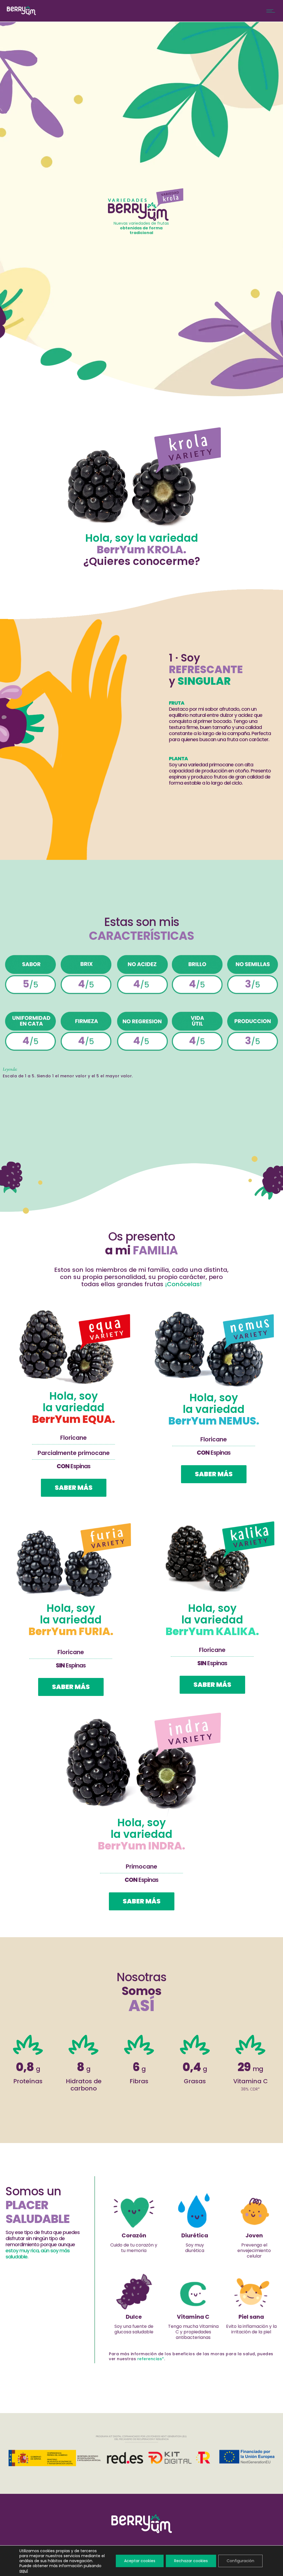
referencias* (151, 2359)
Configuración (240, 2561)
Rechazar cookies (191, 2561)
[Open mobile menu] (272, 11)
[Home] (21, 14)
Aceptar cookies (140, 2561)
